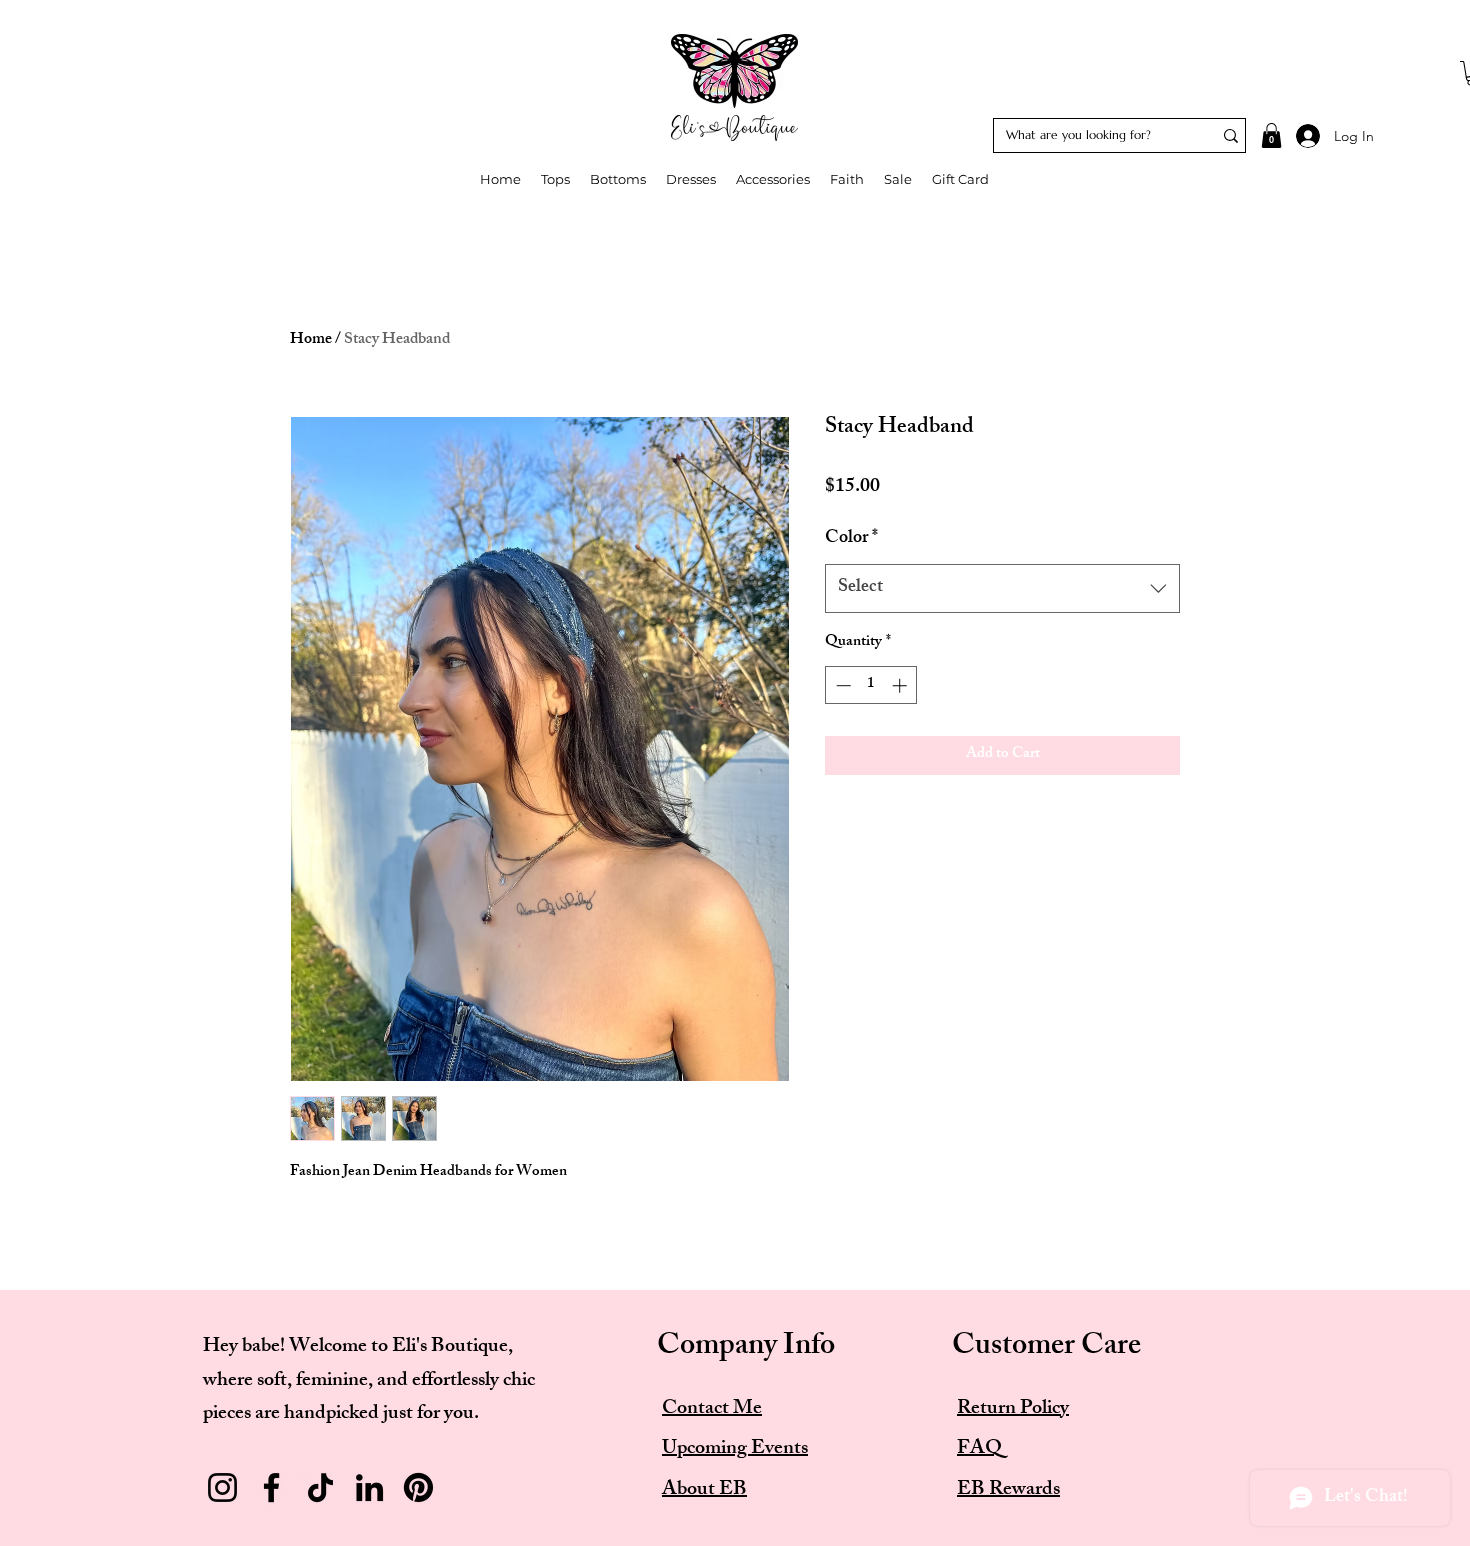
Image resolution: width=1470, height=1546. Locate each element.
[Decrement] (841, 685)
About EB (704, 1490)
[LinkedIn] (369, 1487)
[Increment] (901, 685)
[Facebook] (271, 1487)
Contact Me (712, 1409)
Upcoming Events (735, 1449)
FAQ (979, 1449)
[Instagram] (222, 1487)
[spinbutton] (871, 685)
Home (311, 340)
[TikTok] (320, 1487)
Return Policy (1013, 1409)
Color (851, 539)
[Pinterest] (418, 1487)
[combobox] (1002, 589)
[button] (1271, 135)
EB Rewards (1008, 1490)
